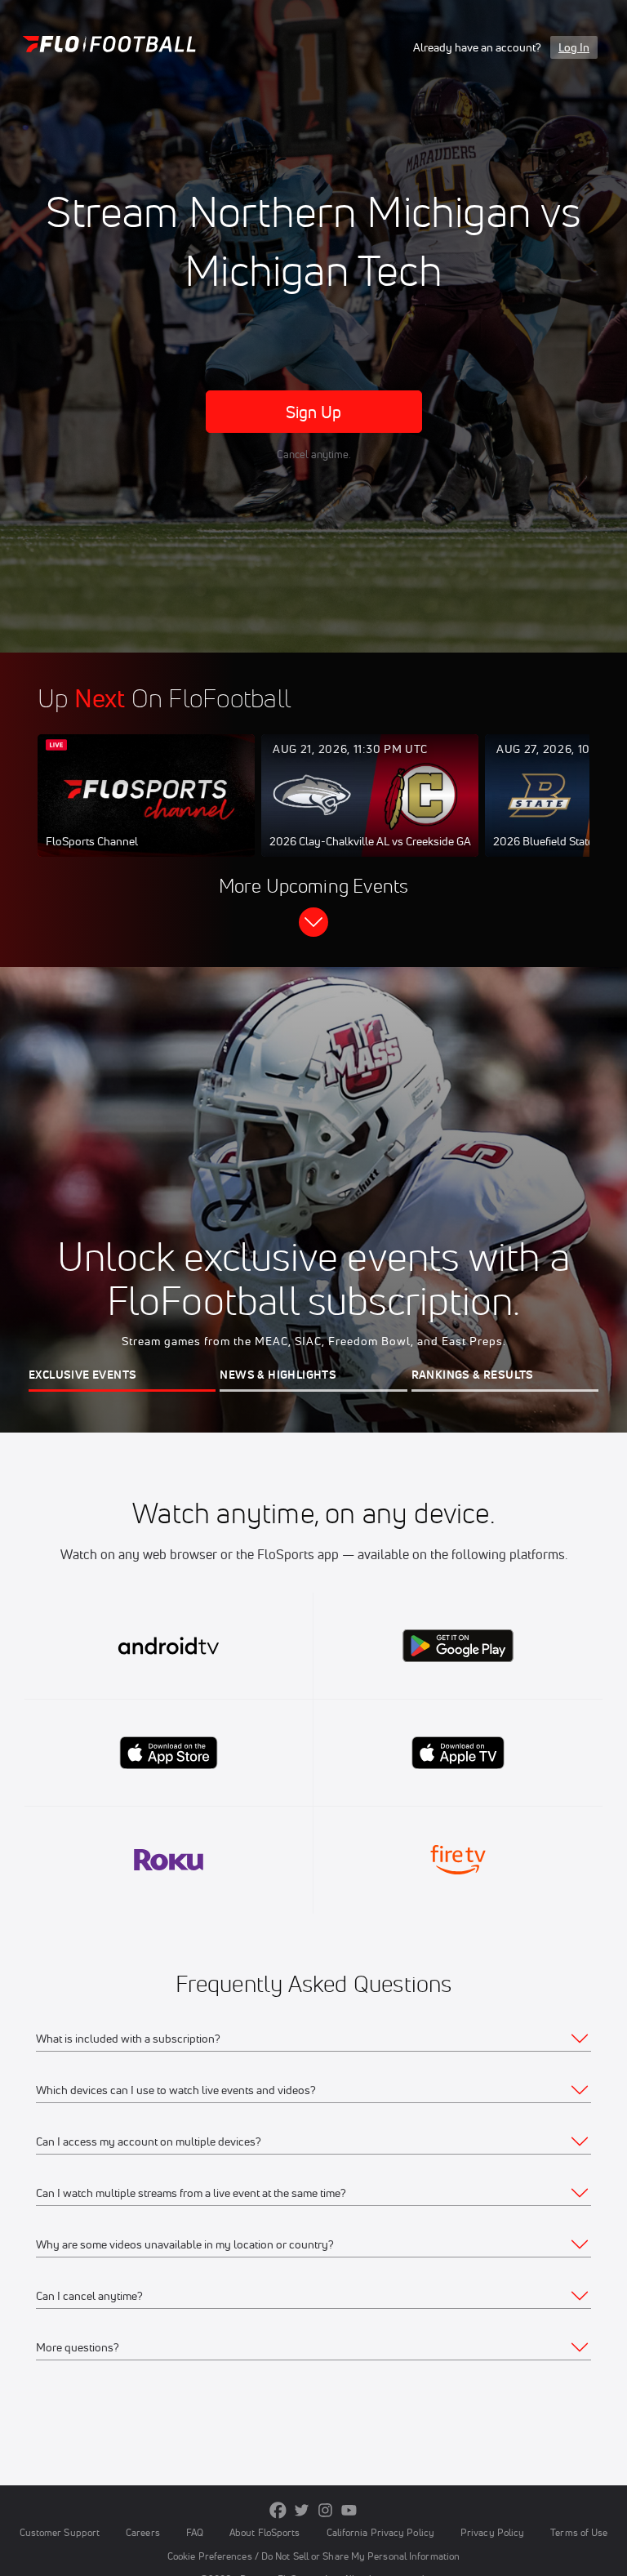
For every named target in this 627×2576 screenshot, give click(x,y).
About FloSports (265, 2532)
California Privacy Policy (380, 2532)
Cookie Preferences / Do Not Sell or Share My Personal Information (313, 2556)
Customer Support (60, 2532)
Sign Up (314, 412)
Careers (143, 2532)
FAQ (195, 2532)
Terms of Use (579, 2532)
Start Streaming (146, 812)
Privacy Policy (492, 2532)
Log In (574, 47)
